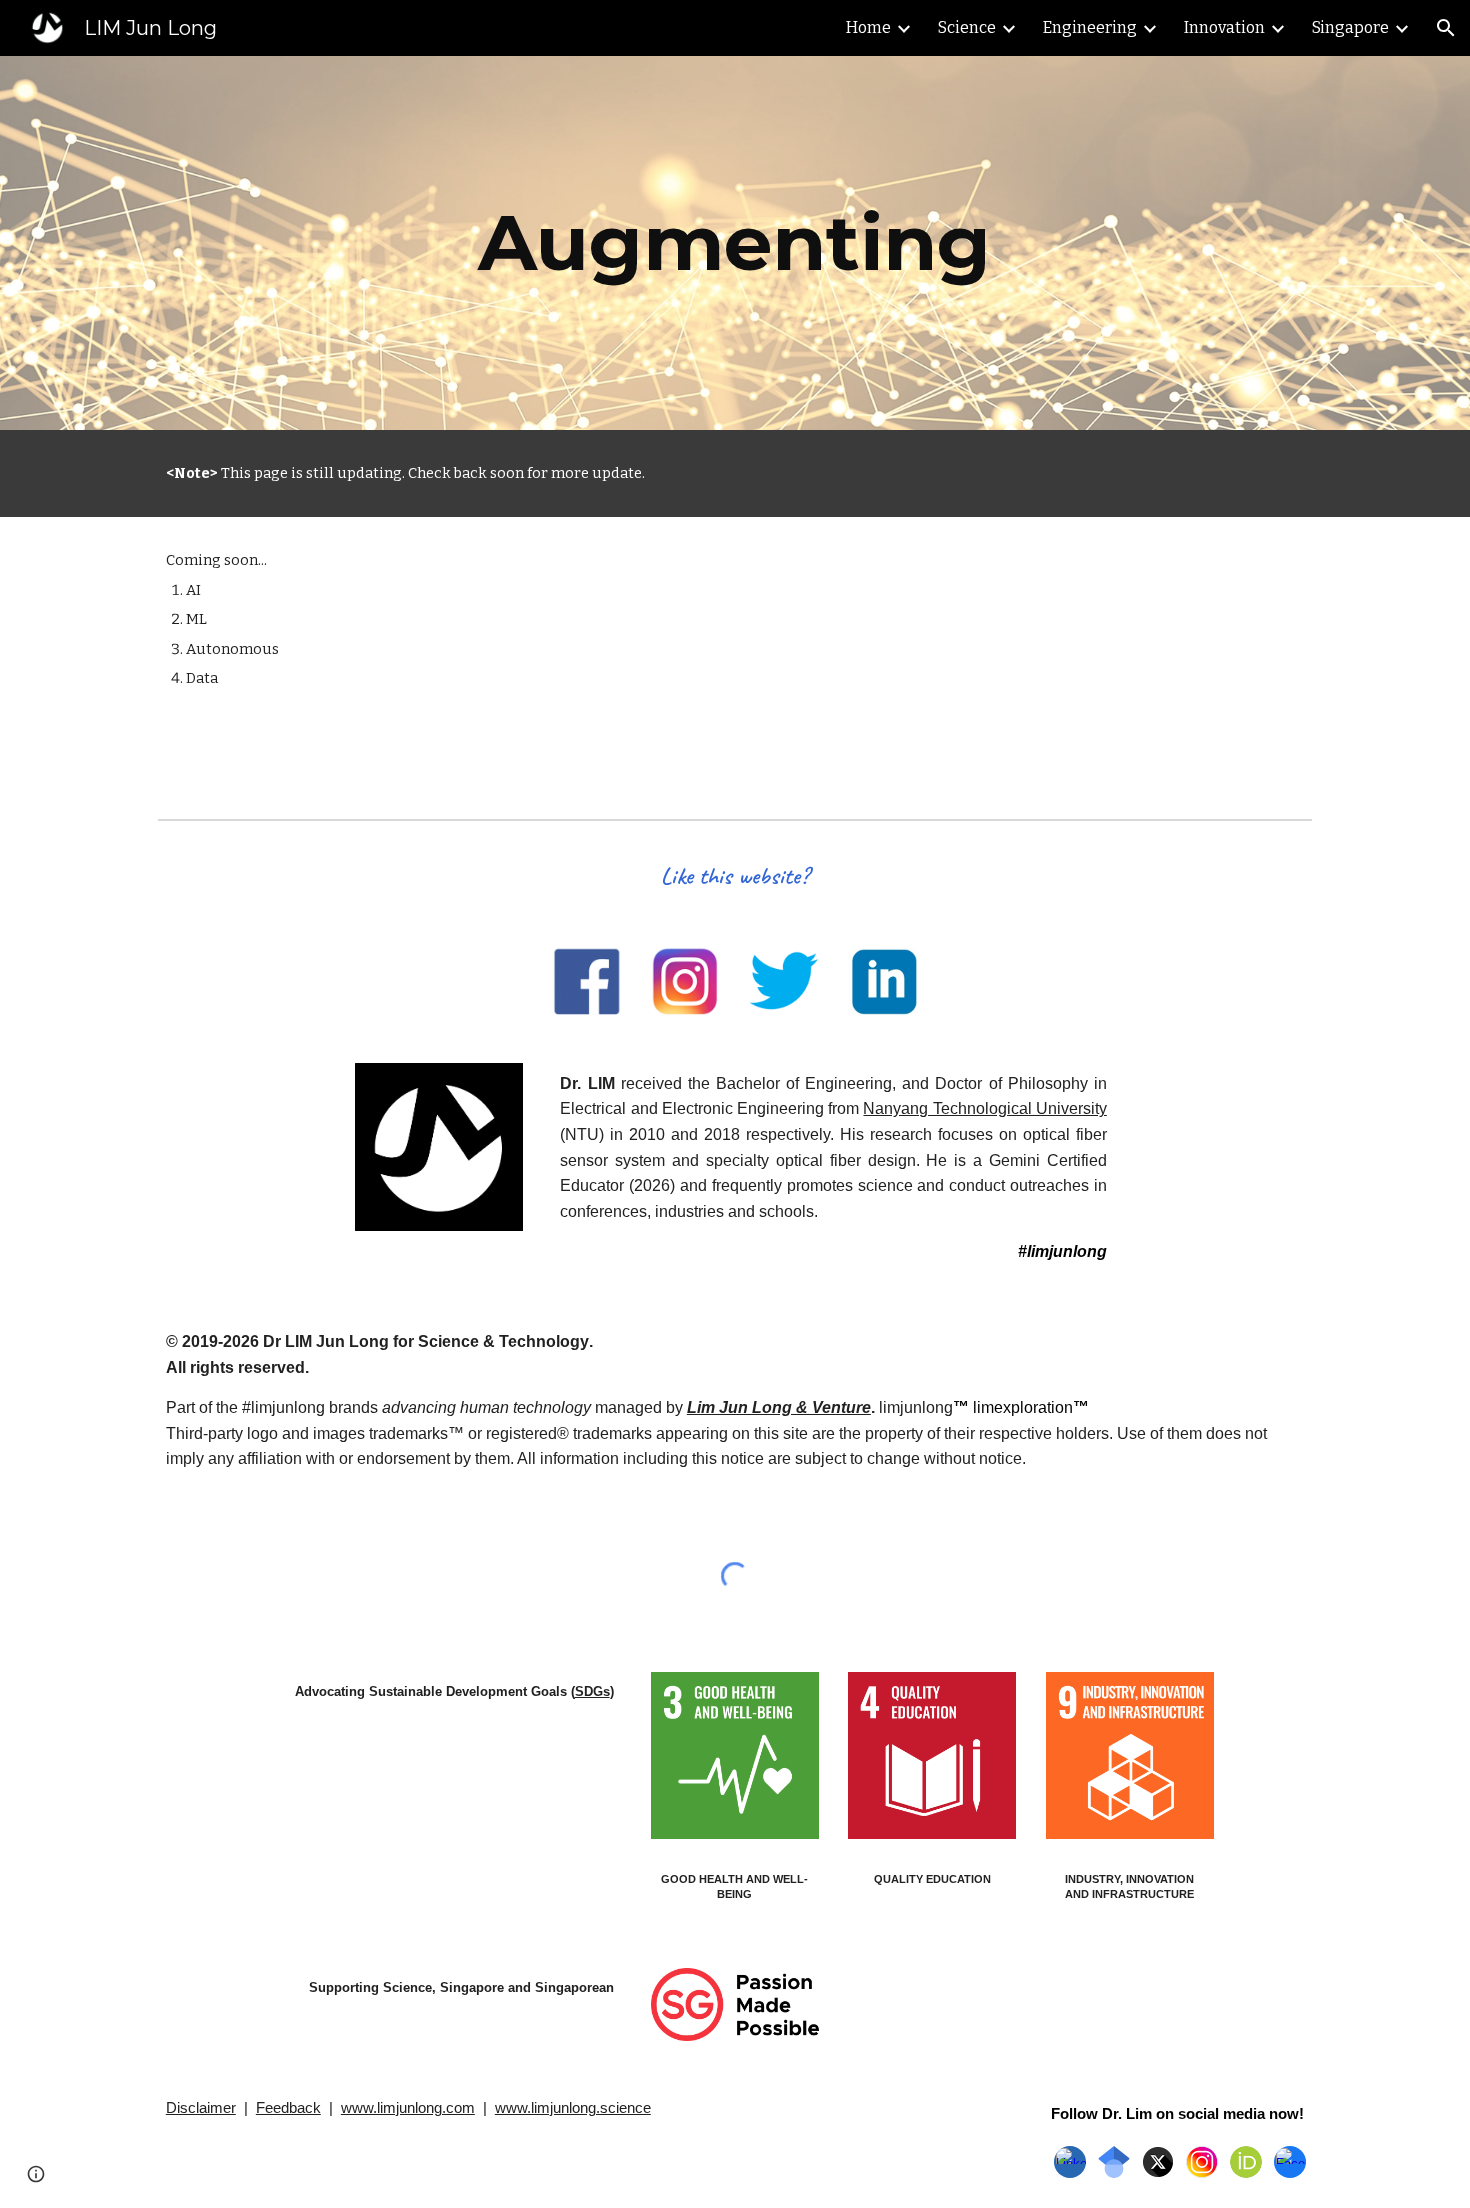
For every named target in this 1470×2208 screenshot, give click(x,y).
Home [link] (868, 27)
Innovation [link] (1224, 27)
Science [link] (967, 27)
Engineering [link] (1090, 27)
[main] (735, 243)
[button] (1446, 28)
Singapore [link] (1350, 27)
